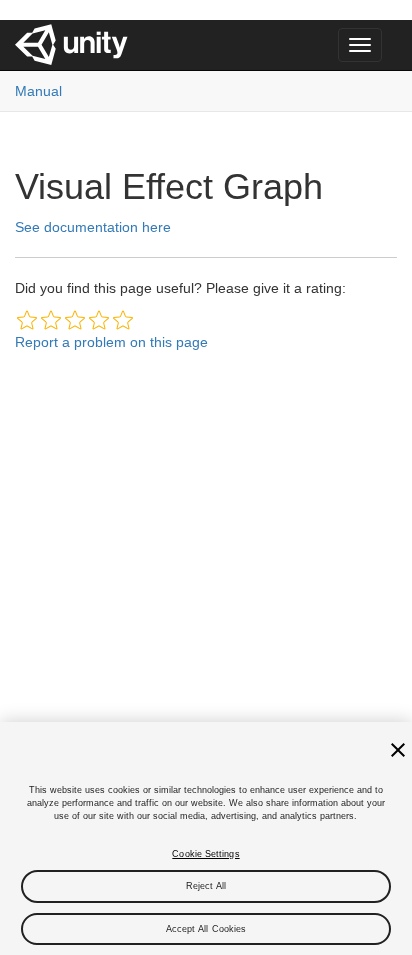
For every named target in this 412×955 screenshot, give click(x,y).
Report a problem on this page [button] (111, 342)
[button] (27, 320)
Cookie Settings (205, 854)
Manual (38, 91)
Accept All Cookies (206, 929)
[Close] (398, 750)
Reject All (206, 886)
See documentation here (93, 227)
